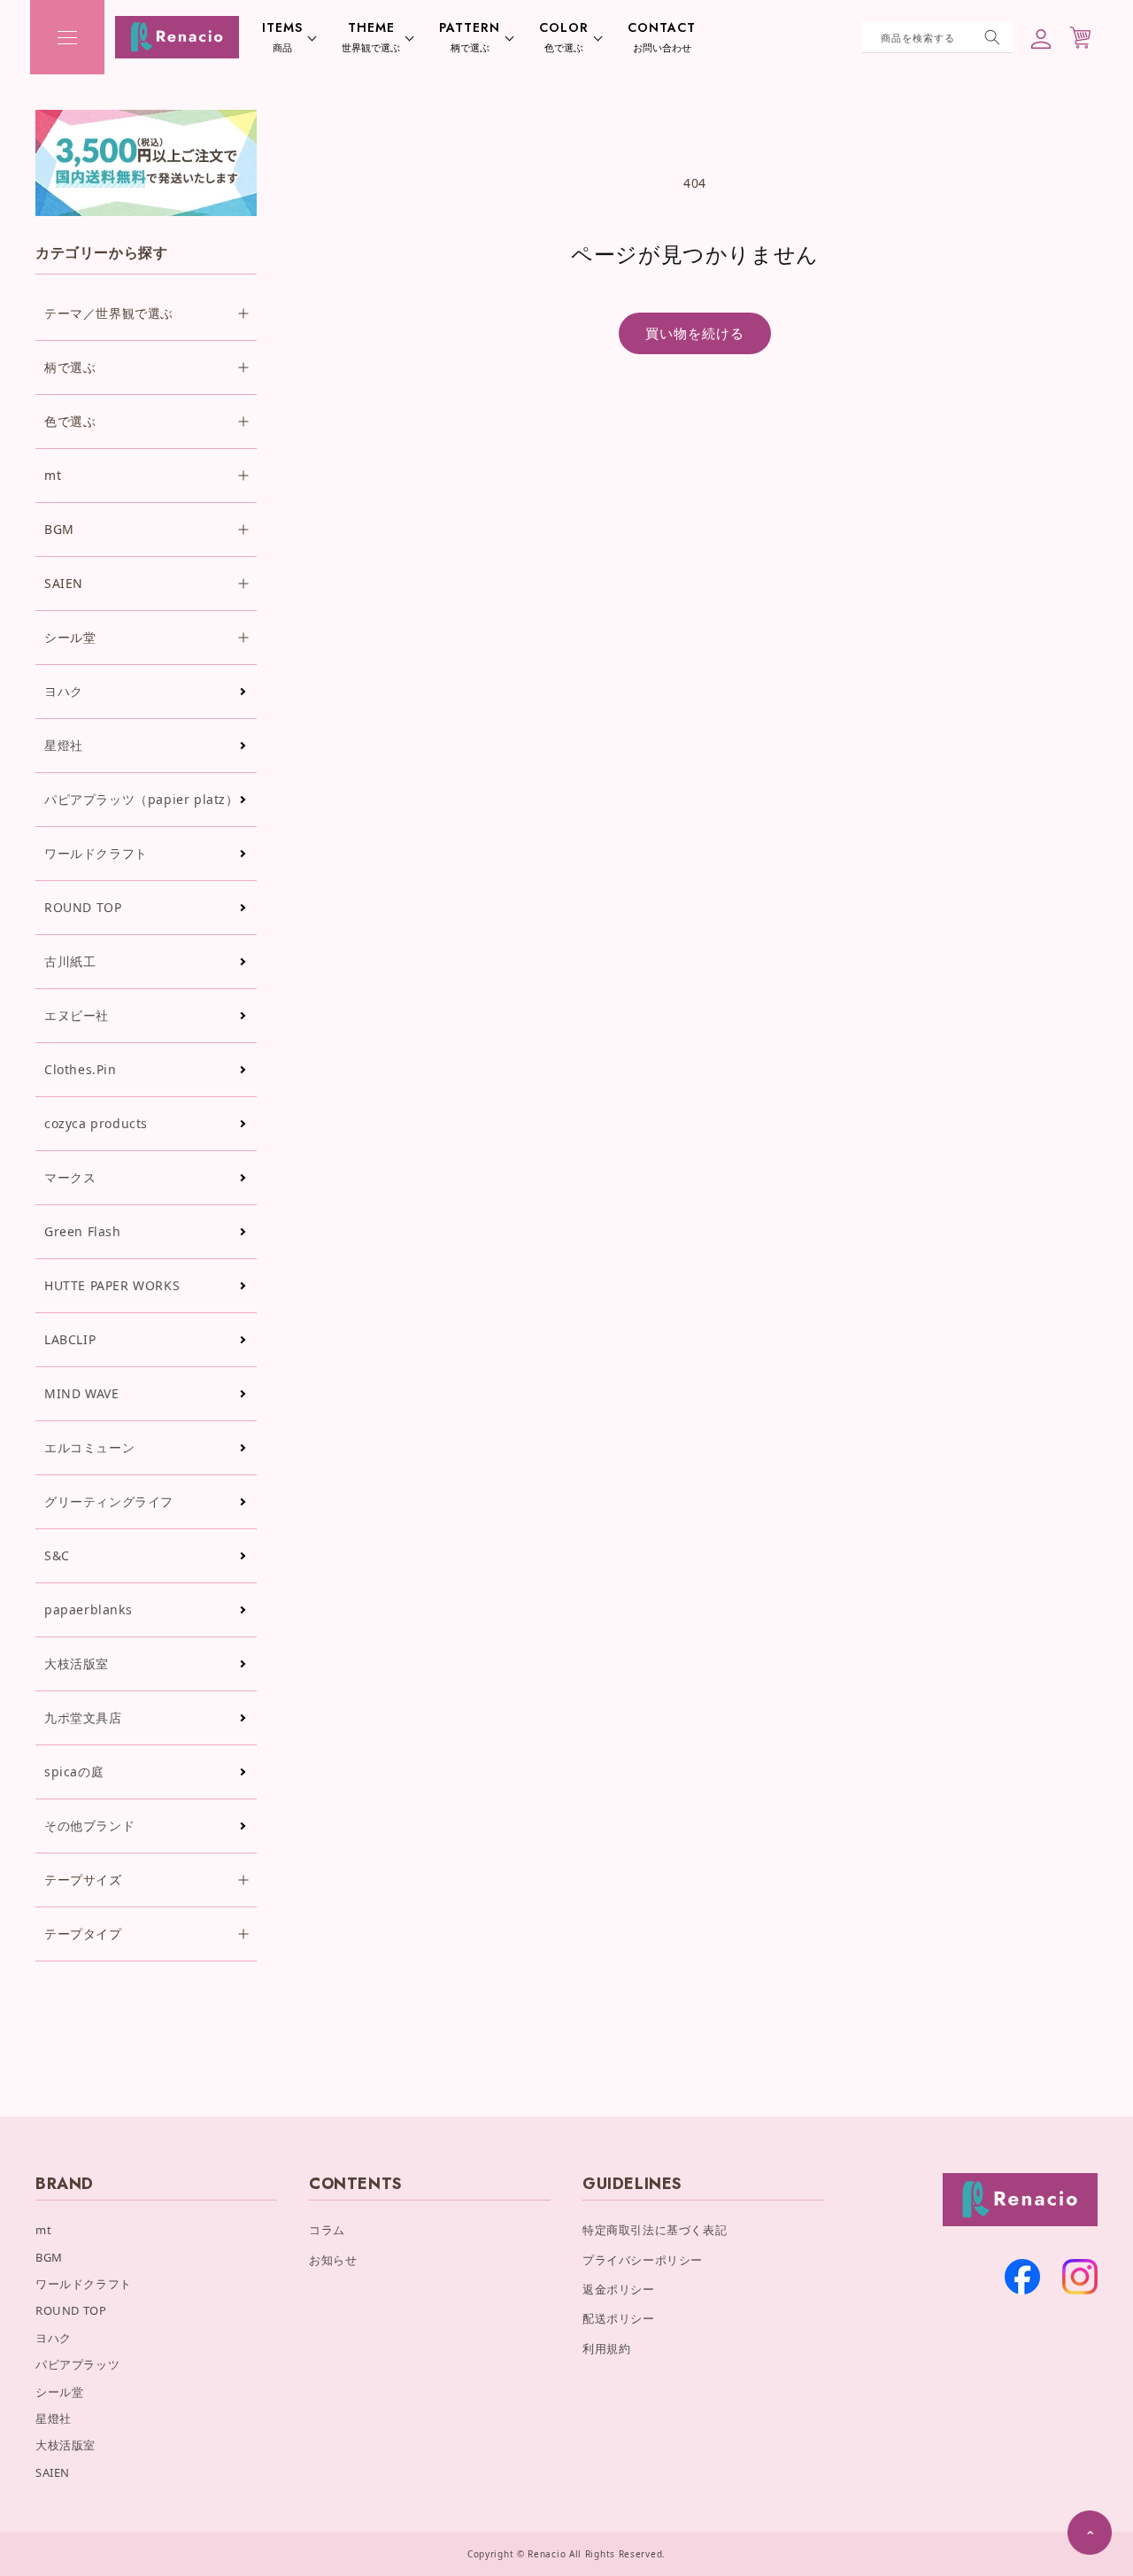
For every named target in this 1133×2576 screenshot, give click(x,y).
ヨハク (64, 691)
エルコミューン (89, 1447)
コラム (327, 2230)
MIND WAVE (81, 1393)
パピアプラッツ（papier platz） (142, 799)
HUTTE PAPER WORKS (112, 1285)
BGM (49, 2257)
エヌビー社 (77, 1015)
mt (43, 2230)
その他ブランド (89, 1826)
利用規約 (606, 2348)
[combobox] (937, 37)
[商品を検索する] (992, 37)
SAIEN (53, 2472)
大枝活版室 (77, 1663)
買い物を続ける (695, 333)
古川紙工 (70, 961)
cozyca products (96, 1123)
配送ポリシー (619, 2318)
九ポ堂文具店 (83, 1717)
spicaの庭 (74, 1771)
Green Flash (83, 1231)
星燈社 (64, 745)
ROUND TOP (83, 907)
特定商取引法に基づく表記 (655, 2230)
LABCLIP (70, 1339)
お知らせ (333, 2260)
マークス (70, 1177)
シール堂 (59, 2392)
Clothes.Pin (81, 1069)
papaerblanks (88, 1609)
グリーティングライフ (109, 1501)
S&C (57, 1555)
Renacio (547, 2554)
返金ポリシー (619, 2289)
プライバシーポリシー (643, 2260)
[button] (67, 37)
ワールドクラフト (96, 853)
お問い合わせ (662, 37)
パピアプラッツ (77, 2364)
